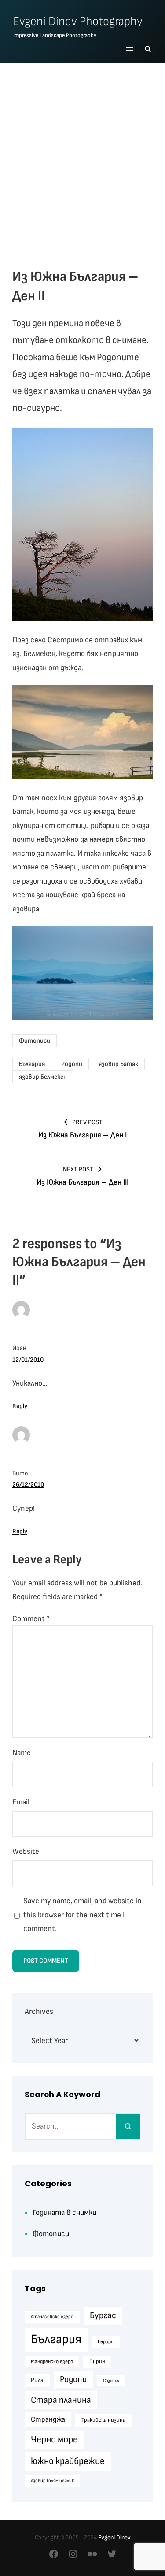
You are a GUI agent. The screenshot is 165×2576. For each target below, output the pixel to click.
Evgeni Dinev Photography (78, 21)
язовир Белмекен (43, 1077)
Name (22, 1753)
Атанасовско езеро (52, 2317)
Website (26, 1851)
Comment (31, 1619)
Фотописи (35, 1041)
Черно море (54, 2440)
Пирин (97, 2361)
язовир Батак (118, 1064)
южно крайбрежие (68, 2461)
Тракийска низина (103, 2420)
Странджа (48, 2419)
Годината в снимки (64, 2213)
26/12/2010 (28, 1485)
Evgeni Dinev (114, 2537)
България (32, 1064)
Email (21, 1802)
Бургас (103, 2315)
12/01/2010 (28, 1360)
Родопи (72, 1064)
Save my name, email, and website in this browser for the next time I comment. (82, 1915)
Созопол (111, 2380)
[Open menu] (129, 49)
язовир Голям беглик (52, 2481)
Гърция (106, 2342)
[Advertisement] (82, 157)
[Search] (128, 2126)
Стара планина (61, 2400)
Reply (20, 1406)
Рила (37, 2380)
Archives (39, 2011)
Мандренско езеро (52, 2362)
